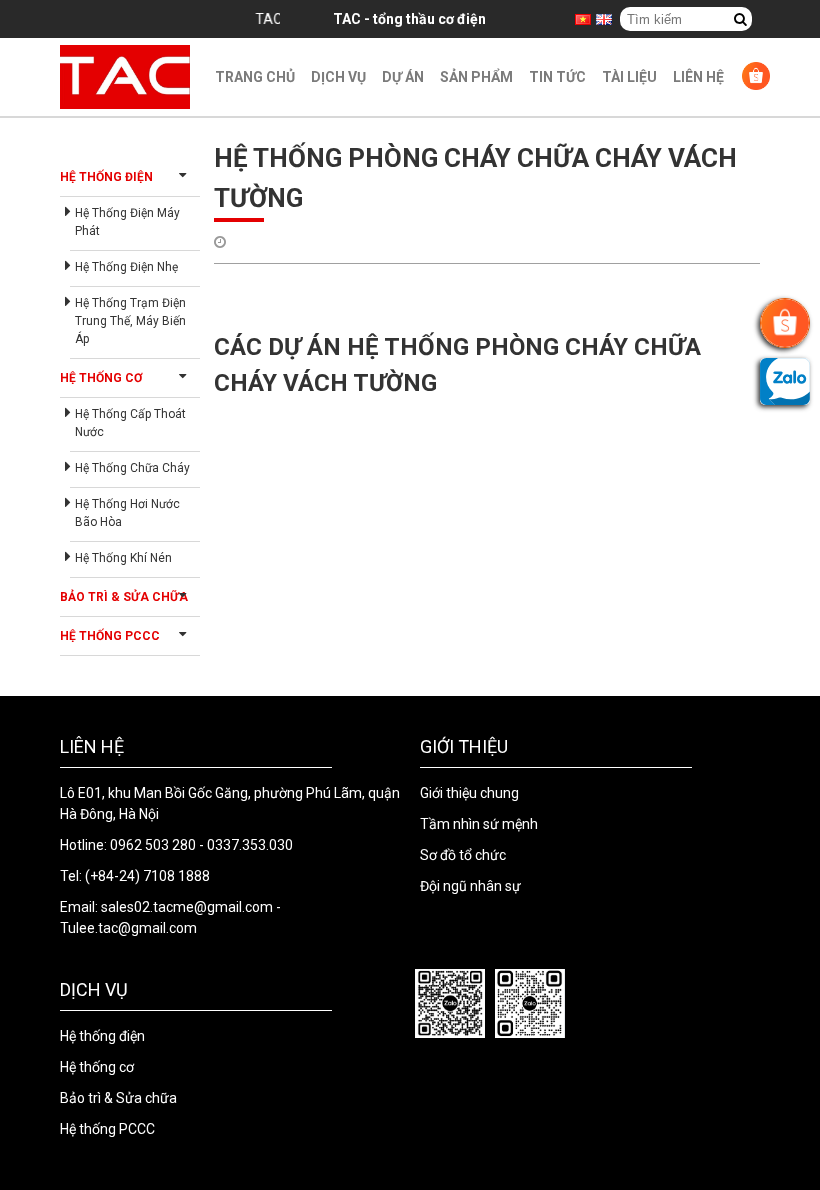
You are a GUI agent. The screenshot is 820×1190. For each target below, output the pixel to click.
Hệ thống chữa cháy (132, 468)
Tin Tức (557, 77)
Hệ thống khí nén (123, 558)
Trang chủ (255, 77)
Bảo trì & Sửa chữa (124, 597)
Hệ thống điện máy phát (127, 222)
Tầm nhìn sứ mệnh (479, 824)
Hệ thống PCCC (110, 636)
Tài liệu (629, 77)
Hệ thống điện (106, 177)
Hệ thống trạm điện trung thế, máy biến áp (130, 321)
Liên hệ (698, 77)
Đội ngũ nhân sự (470, 886)
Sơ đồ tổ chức (463, 855)
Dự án (403, 77)
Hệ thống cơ (101, 378)
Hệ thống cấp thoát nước (130, 423)
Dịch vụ (338, 77)
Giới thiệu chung (469, 793)
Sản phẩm (476, 77)
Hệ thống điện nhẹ (126, 267)
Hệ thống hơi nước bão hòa (127, 513)
